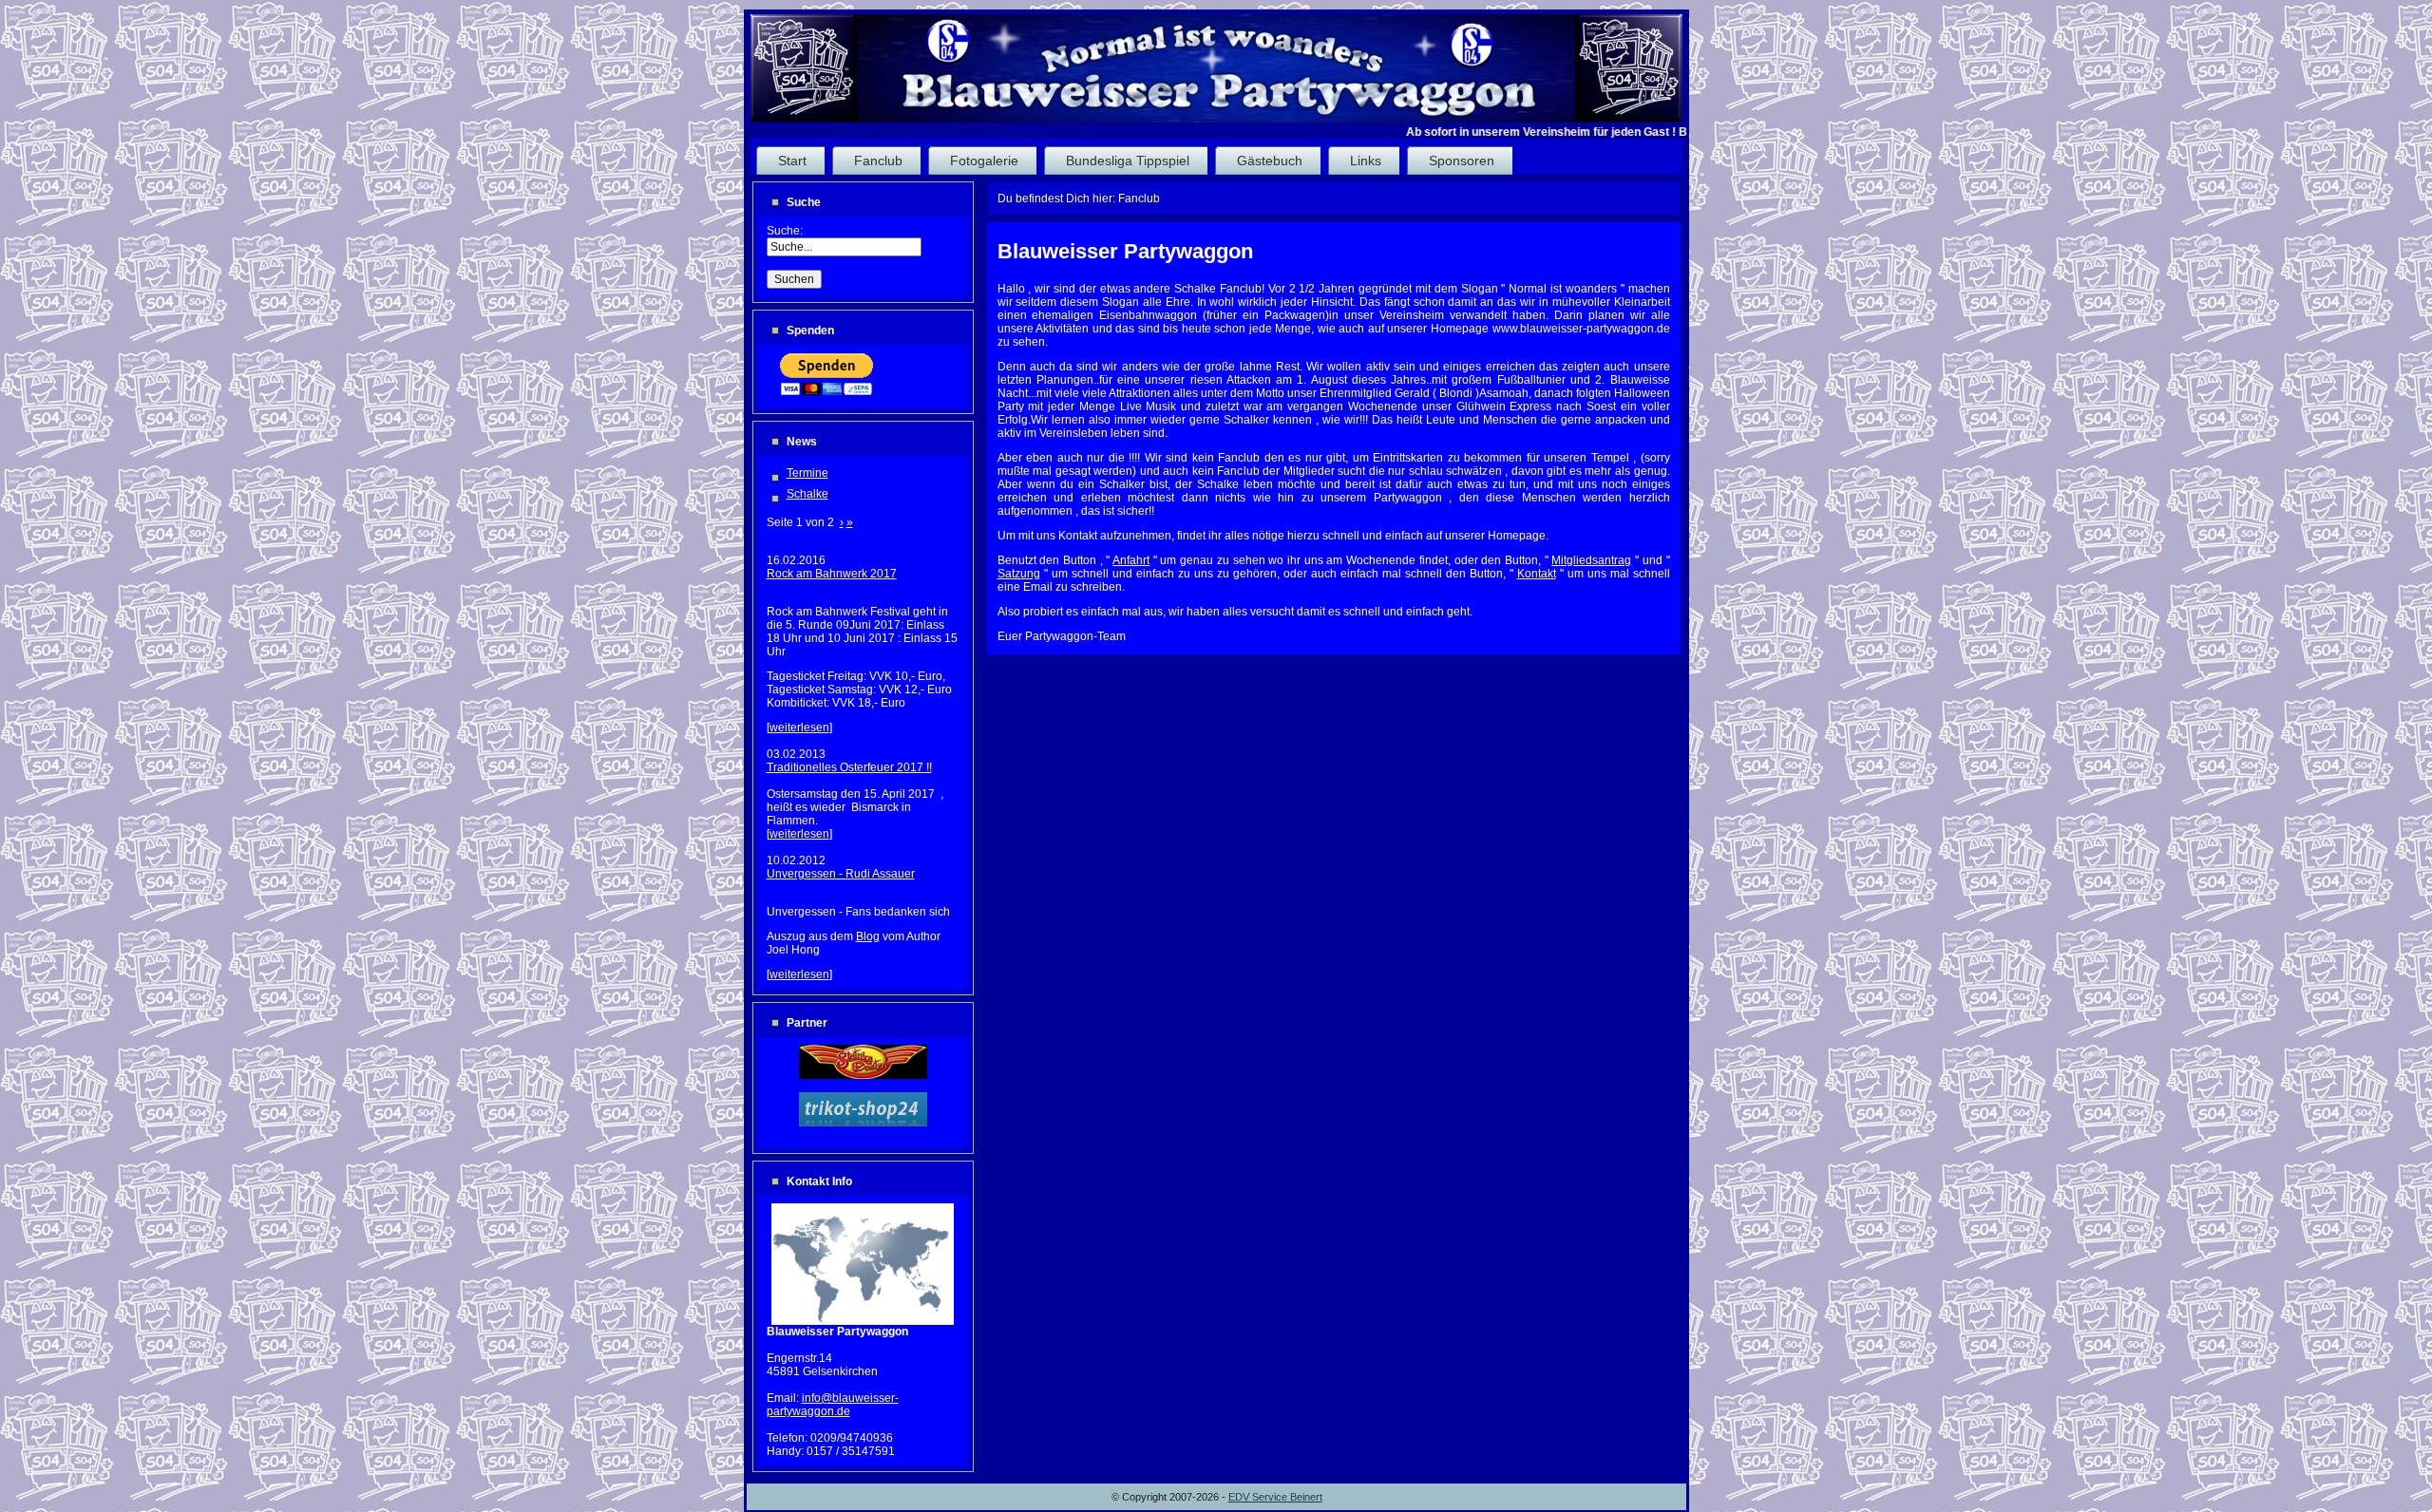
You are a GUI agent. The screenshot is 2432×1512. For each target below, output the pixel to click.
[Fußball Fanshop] (863, 1123)
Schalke (807, 494)
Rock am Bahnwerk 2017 (832, 574)
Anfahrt (1131, 560)
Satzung (1019, 574)
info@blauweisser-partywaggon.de (833, 1405)
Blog (868, 936)
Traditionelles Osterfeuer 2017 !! (849, 767)
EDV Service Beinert (1275, 1497)
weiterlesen (799, 728)
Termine (807, 473)
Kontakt (1537, 574)
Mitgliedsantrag (1591, 560)
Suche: (786, 231)
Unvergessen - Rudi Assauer (841, 874)
